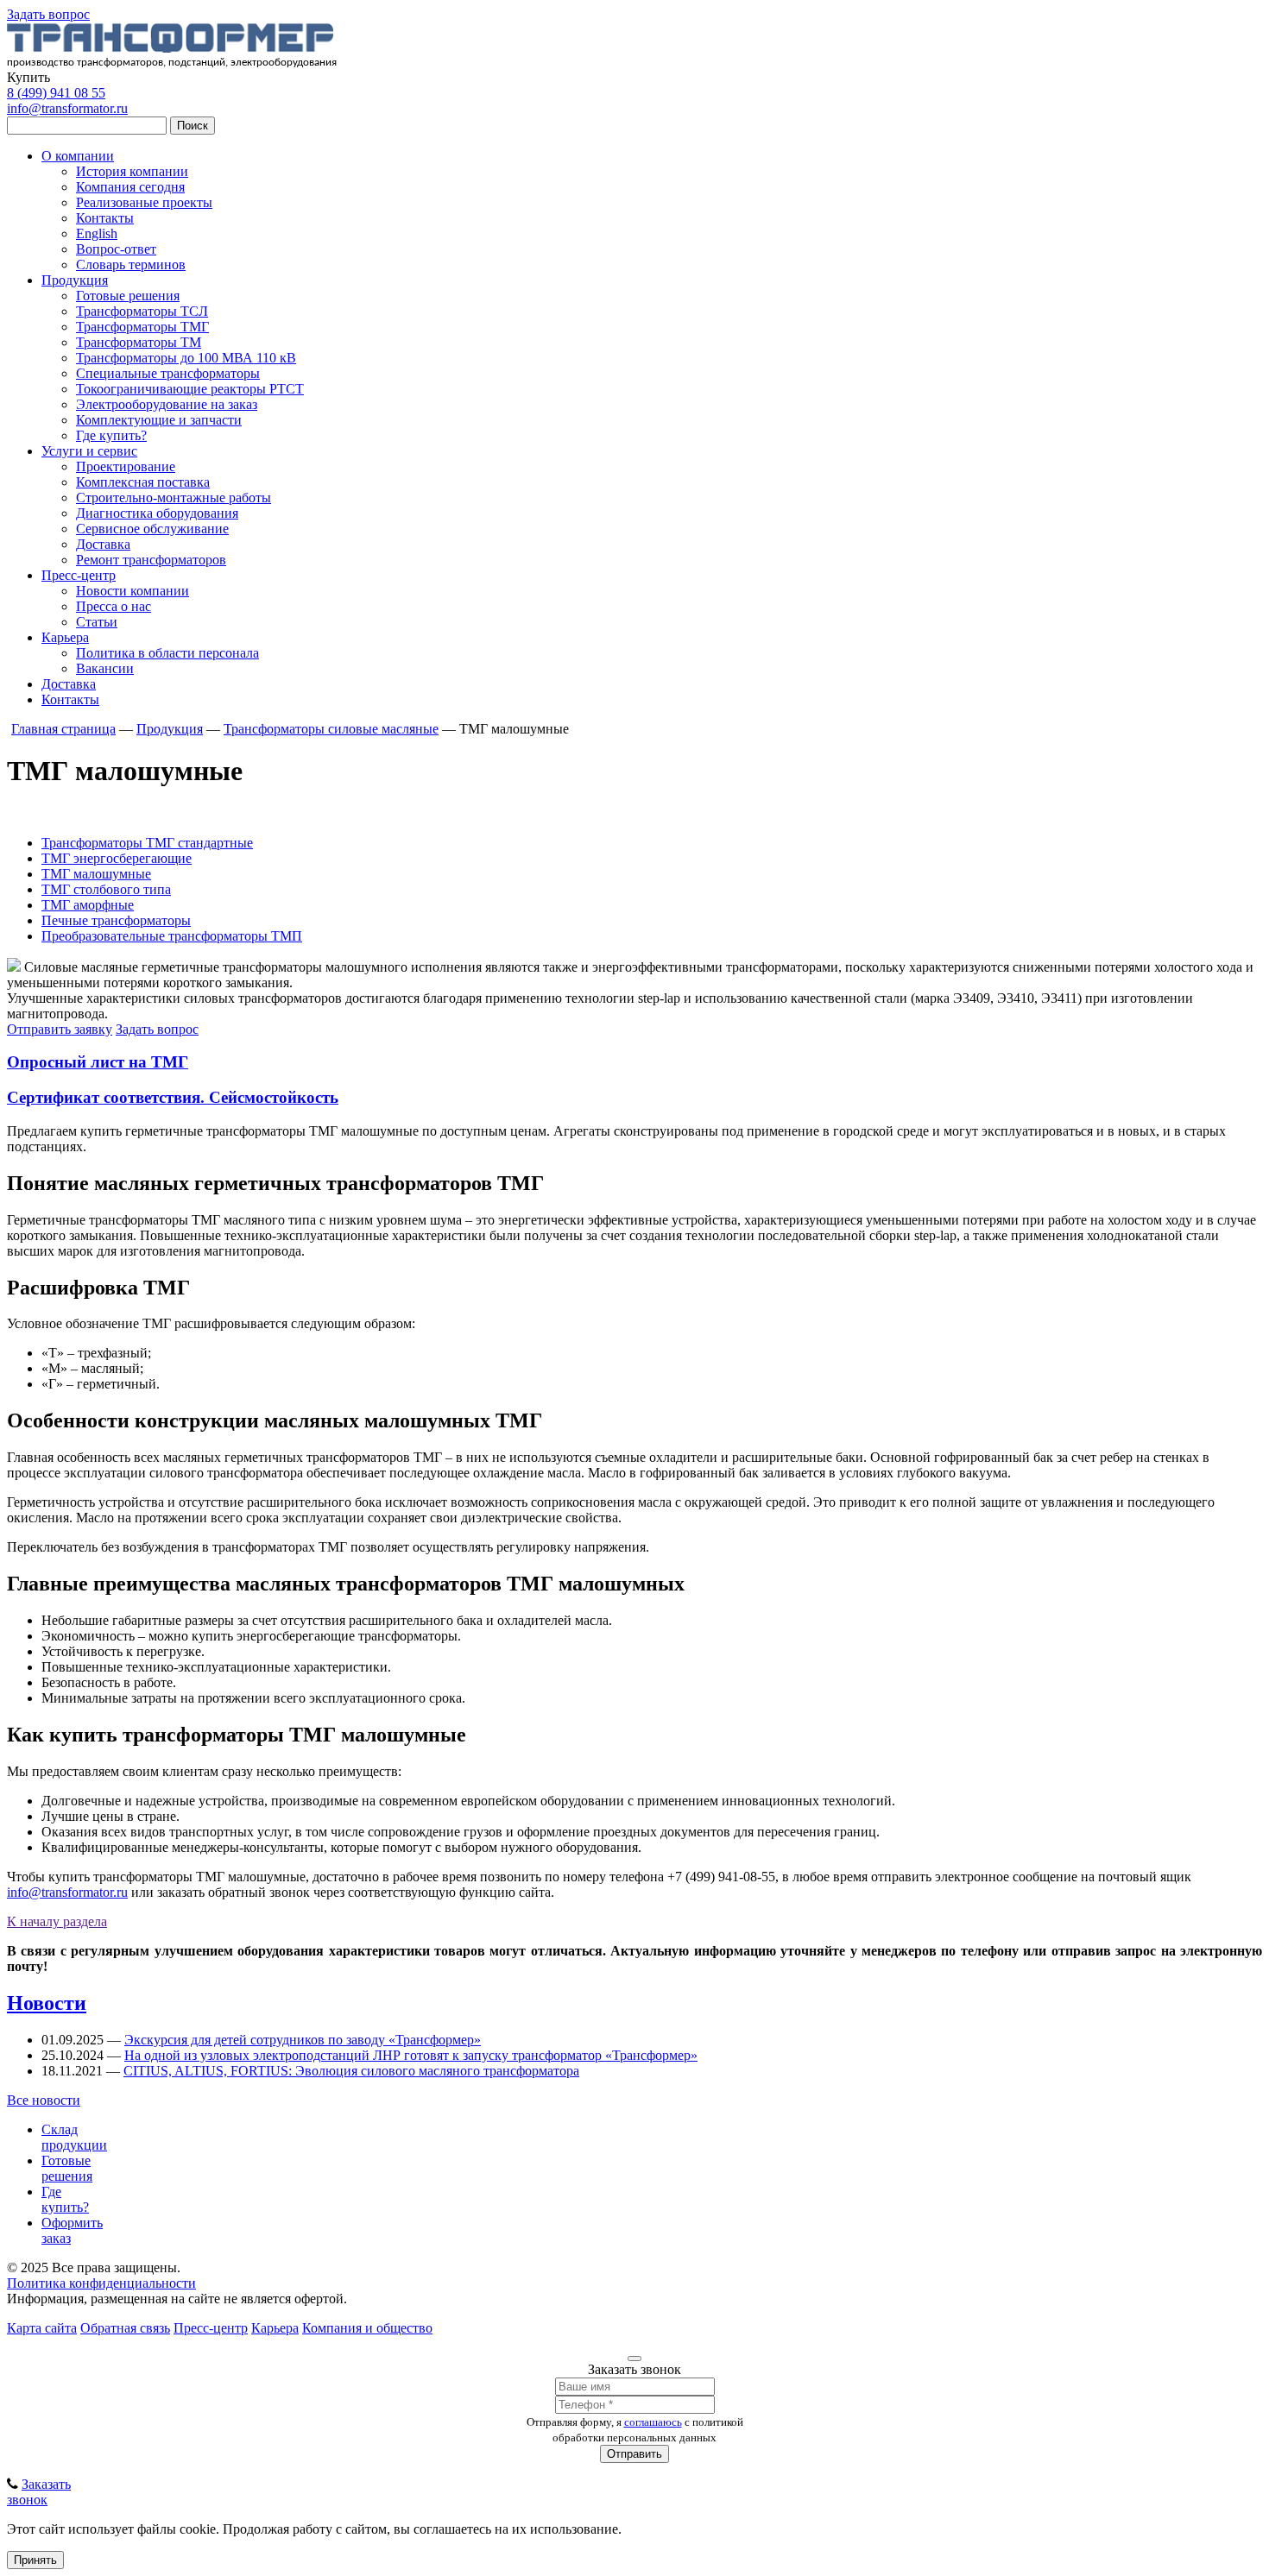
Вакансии (105, 668)
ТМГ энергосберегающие (117, 858)
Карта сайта (42, 2328)
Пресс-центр (79, 575)
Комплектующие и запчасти (159, 420)
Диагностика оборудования (157, 513)
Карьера (65, 637)
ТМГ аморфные (88, 905)
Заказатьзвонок (39, 2492)
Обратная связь (125, 2328)
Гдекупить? (65, 2199)
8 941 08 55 (56, 93)
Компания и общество (367, 2328)
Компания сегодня (130, 187)
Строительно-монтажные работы (174, 498)
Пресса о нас (114, 606)
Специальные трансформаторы (168, 373)
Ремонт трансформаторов (151, 560)
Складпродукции (74, 2137)
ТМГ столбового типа (106, 889)
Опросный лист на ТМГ (98, 1062)
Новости (47, 2003)
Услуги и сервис (89, 451)
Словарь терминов (131, 265)
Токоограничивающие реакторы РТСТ (190, 389)
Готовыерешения (67, 2168)
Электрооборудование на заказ (167, 404)
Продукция (75, 280)
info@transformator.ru (67, 108)
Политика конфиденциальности (101, 2283)
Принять (35, 2560)
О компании (78, 156)
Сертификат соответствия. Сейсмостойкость (173, 1097)
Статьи (97, 622)
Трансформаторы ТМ (139, 342)
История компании (132, 171)
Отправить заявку (60, 1029)
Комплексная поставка (143, 482)
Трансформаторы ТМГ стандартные (147, 843)
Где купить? (111, 435)
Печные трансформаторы (116, 920)
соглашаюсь (653, 2422)
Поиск (193, 126)
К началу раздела (57, 1921)
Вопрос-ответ (116, 249)
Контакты (105, 218)
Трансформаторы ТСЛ (142, 311)
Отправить (634, 2454)
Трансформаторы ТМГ (142, 327)
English (97, 233)
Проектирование (126, 466)
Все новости (44, 2100)
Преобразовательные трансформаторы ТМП (172, 936)
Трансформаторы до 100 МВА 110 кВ (186, 358)
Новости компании (133, 591)
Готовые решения (128, 296)
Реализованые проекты (144, 202)
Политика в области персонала (167, 653)
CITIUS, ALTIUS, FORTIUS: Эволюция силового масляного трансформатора (351, 2071)
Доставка (103, 544)
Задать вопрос (48, 14)
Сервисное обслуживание (152, 529)
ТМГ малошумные (96, 874)
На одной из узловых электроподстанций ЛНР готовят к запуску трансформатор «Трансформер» (411, 2055)
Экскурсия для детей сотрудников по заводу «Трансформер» (303, 2040)
